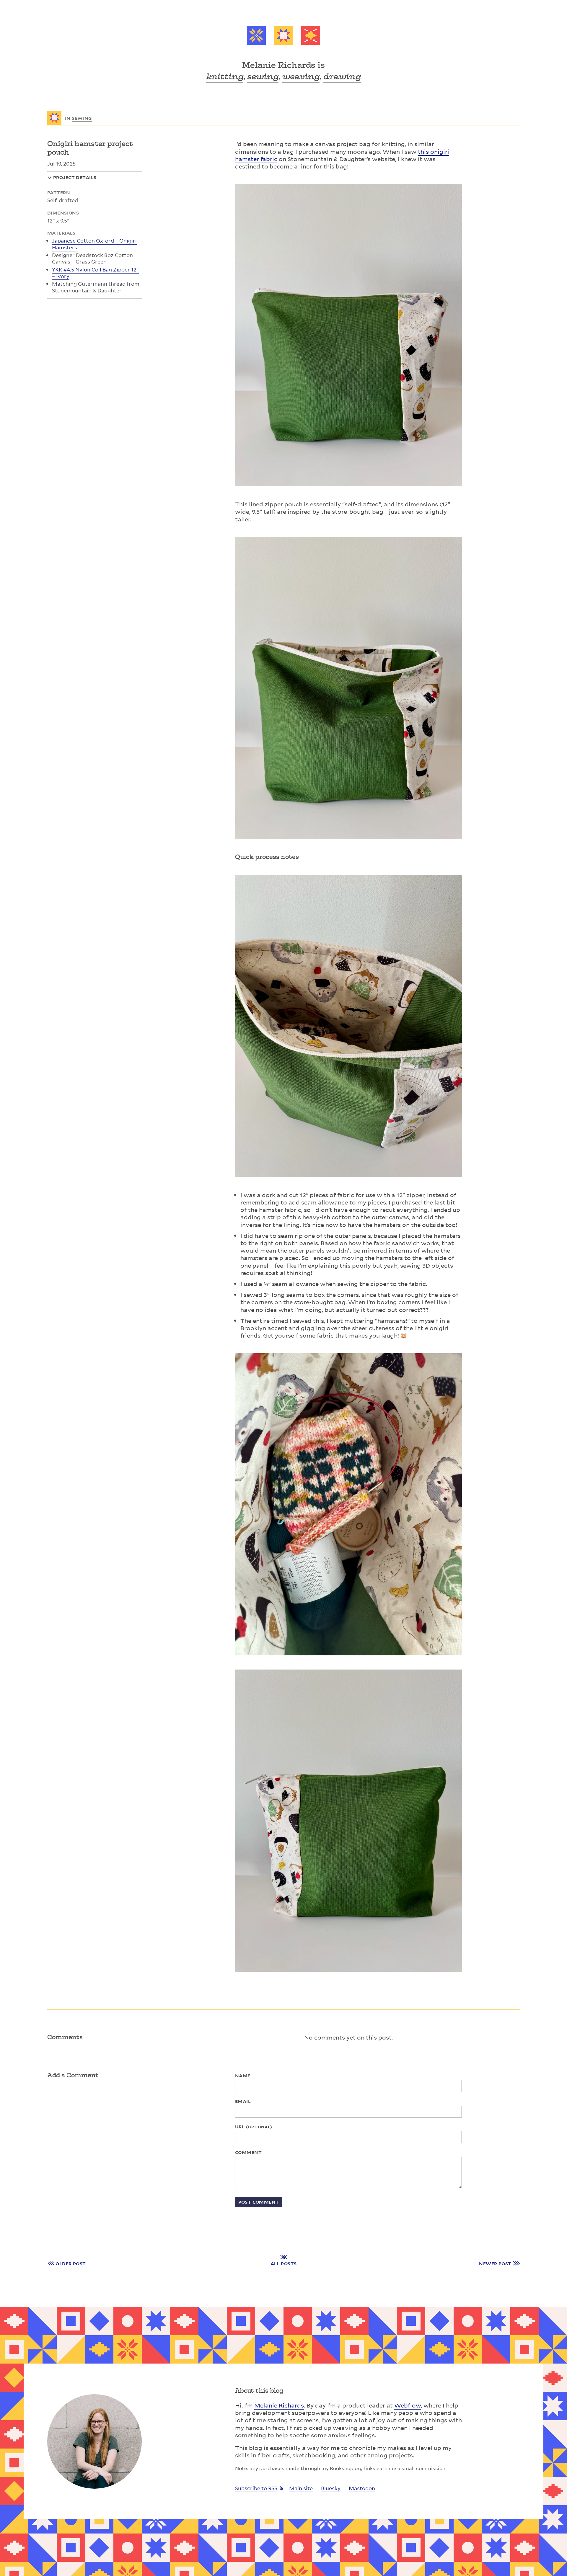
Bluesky (331, 2488)
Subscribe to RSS (256, 2488)
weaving (301, 76)
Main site (301, 2488)
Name (243, 2076)
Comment (248, 2152)
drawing (342, 76)
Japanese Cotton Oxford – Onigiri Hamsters (94, 244)
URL (254, 2127)
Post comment (259, 2202)
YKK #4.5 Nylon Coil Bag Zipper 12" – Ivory (95, 273)
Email (243, 2101)
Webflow (408, 2405)
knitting (225, 76)
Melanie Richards (279, 2405)
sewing (263, 76)
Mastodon (362, 2488)
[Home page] (283, 36)
